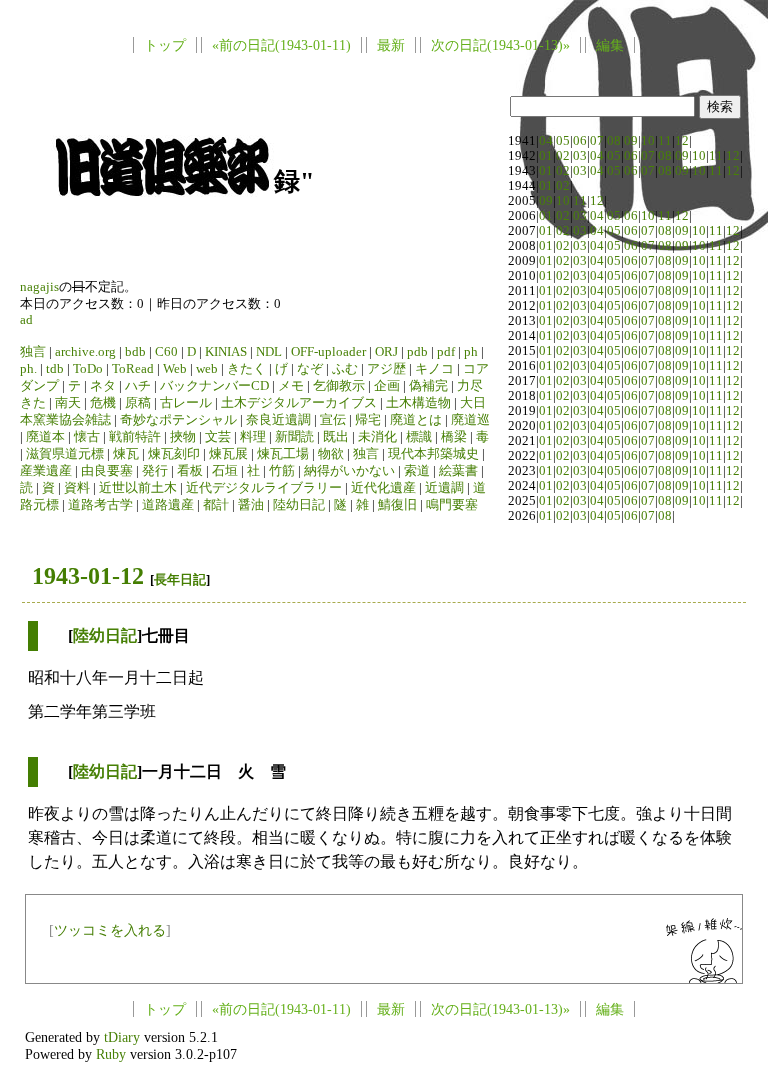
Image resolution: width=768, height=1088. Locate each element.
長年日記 (180, 579)
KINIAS (226, 352)
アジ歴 (386, 369)
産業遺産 (46, 471)
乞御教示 (339, 386)
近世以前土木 (138, 488)
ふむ (345, 369)
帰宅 (368, 420)
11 (665, 141)
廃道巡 (470, 420)
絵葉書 (458, 471)
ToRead (133, 369)
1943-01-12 (88, 576)
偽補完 (428, 386)
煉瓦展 (228, 454)
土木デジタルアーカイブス (299, 403)
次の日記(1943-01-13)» (500, 45)
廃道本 (45, 437)
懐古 (87, 437)
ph (471, 352)
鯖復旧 (397, 505)
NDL (269, 352)
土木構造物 (418, 403)
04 (546, 141)
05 (563, 141)
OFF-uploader (328, 352)
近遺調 (444, 488)
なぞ (310, 369)
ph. (28, 369)
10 (648, 141)
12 (682, 141)
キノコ (434, 369)
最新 (391, 45)
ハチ (138, 386)
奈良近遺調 (278, 420)
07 (597, 141)
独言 (33, 352)
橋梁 (454, 437)
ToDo (88, 369)
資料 (77, 488)
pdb (417, 352)
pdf (446, 352)
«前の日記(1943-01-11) (281, 45)
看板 (190, 471)
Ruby (111, 1054)
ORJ (386, 352)
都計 (216, 505)
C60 (166, 352)
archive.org (85, 352)
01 (546, 156)
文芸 (218, 437)
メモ (291, 386)
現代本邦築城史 (433, 454)
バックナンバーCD (214, 386)
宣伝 (333, 420)
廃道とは (416, 420)
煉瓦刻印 (174, 454)
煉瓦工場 (283, 454)
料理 (253, 437)
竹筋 (282, 471)
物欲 (331, 454)
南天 (68, 403)
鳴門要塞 (452, 505)
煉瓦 (126, 454)
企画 (387, 386)
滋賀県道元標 (65, 454)
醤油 (251, 505)
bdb (135, 352)
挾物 (183, 437)
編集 (610, 45)
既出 (336, 437)
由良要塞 (107, 471)
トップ (165, 45)
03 (580, 156)
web (207, 369)
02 (563, 156)
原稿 (138, 403)
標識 (419, 437)
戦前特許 (135, 437)
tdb (55, 369)
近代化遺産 (383, 488)
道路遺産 (168, 505)
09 (631, 141)
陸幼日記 (299, 505)
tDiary (122, 1037)
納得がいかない (349, 471)
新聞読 (294, 437)
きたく (246, 369)
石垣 (225, 471)
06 (580, 141)
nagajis (39, 287)
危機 (103, 403)
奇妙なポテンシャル (178, 420)
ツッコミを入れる (110, 930)
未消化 (377, 437)
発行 (155, 471)
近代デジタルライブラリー (264, 488)
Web (175, 369)
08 (614, 141)
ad (26, 320)
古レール (186, 403)
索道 (417, 471)
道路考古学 (100, 505)
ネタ (103, 386)
